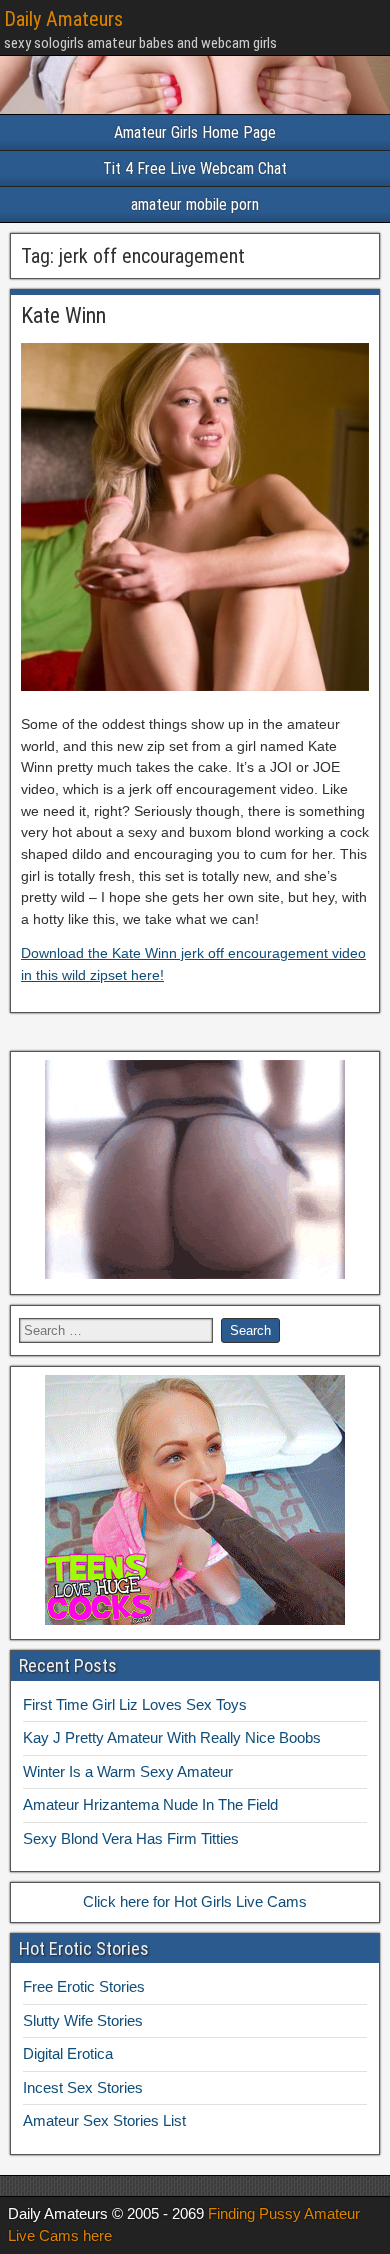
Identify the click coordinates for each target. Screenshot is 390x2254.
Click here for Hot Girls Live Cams (195, 1901)
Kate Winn (63, 315)
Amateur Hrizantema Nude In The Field (150, 1804)
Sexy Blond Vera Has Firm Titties (131, 1838)
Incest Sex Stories (83, 2087)
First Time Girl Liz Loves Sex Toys (135, 1704)
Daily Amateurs (63, 19)
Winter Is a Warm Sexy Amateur (128, 1771)
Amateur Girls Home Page (195, 132)
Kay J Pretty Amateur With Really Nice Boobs (172, 1737)
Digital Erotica (68, 2053)
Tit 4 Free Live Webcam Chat (195, 168)
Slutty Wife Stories (83, 2020)
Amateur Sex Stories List (104, 2120)
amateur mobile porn (195, 204)
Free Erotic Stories (84, 1986)
